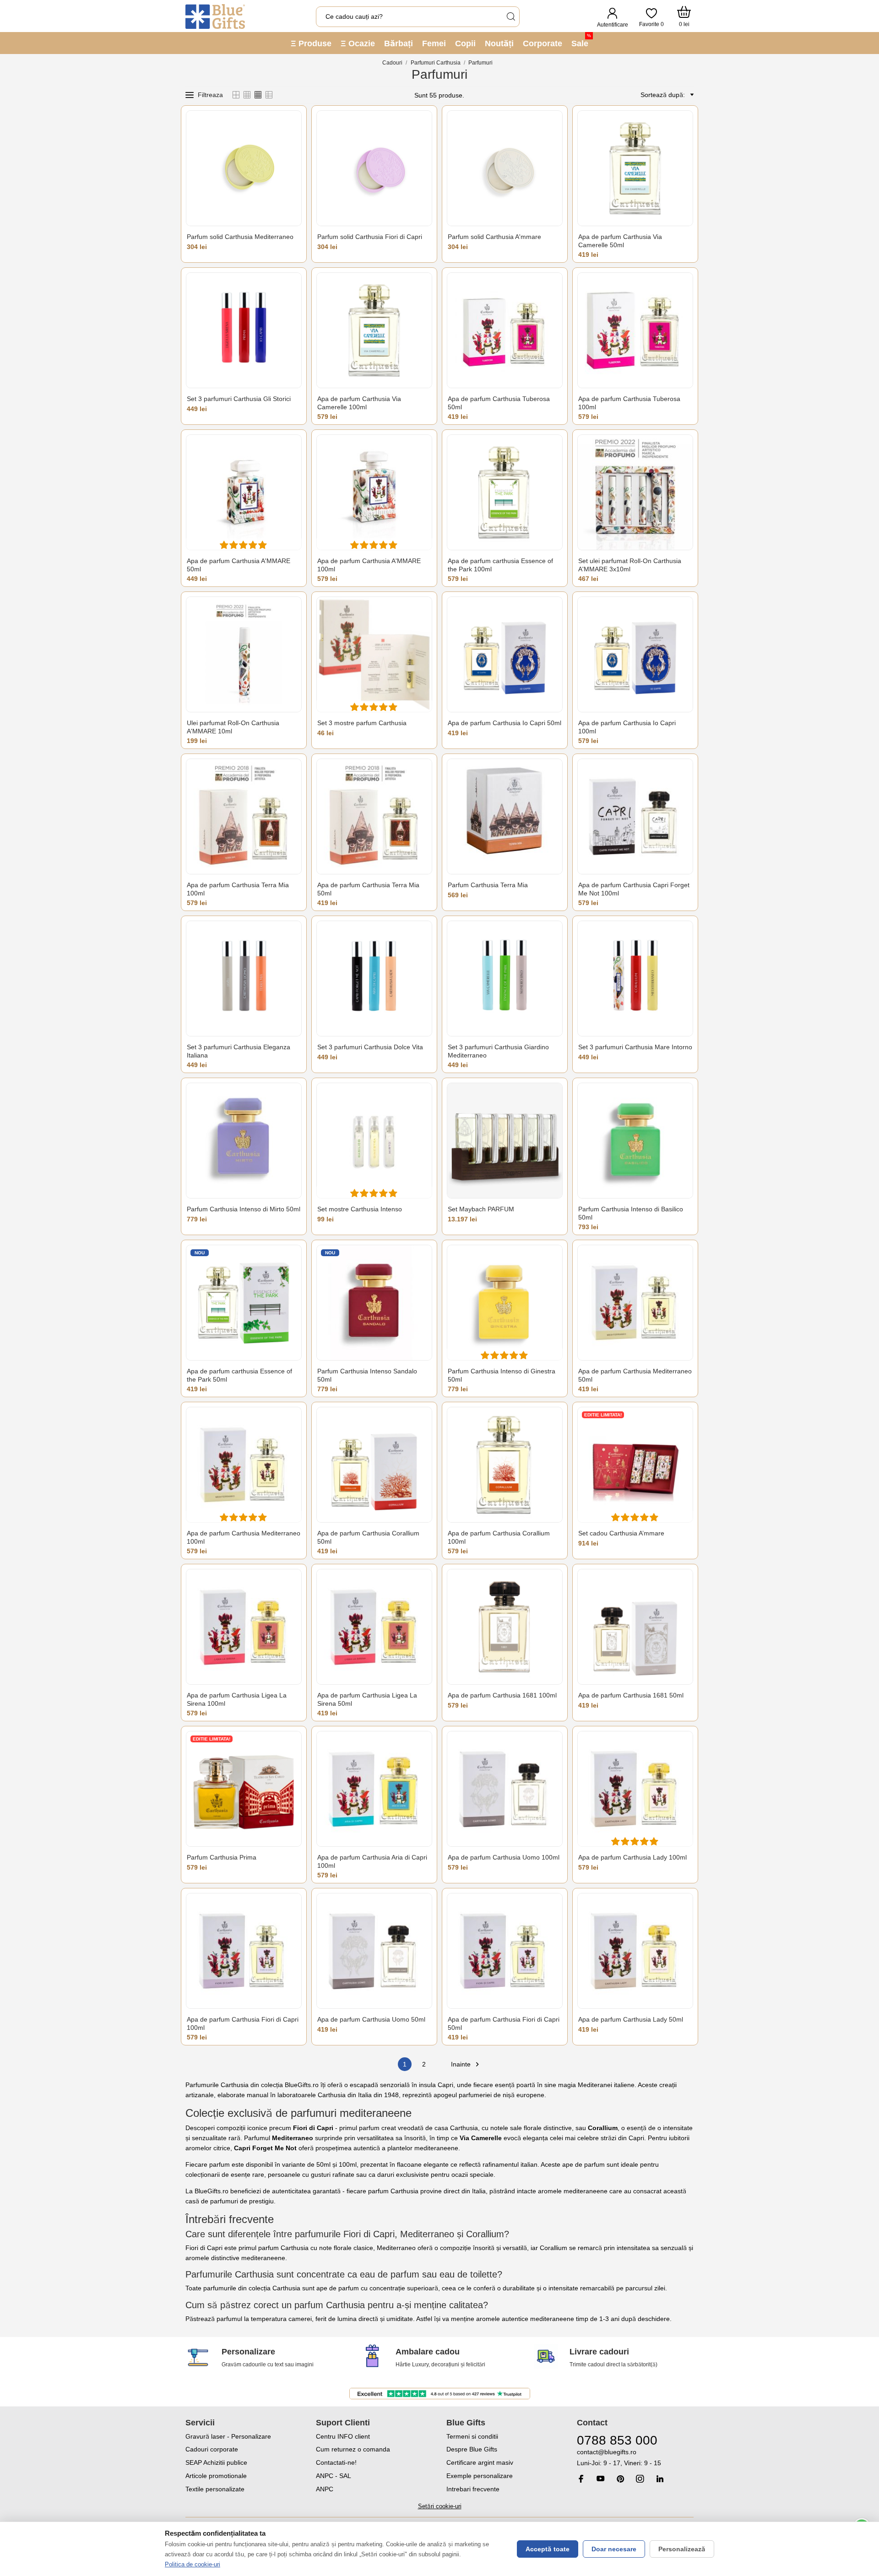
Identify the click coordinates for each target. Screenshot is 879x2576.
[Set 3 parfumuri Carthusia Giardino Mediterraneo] (505, 979)
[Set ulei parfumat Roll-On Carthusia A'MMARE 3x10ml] (635, 492)
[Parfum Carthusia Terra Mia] (505, 816)
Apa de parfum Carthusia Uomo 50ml (371, 2019)
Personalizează (682, 2549)
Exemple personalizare (480, 2476)
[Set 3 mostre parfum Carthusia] (374, 654)
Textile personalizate (215, 2489)
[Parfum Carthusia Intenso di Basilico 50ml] (635, 1141)
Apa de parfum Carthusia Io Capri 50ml (505, 723)
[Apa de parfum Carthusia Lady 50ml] (635, 1951)
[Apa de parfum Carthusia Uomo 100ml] (505, 1789)
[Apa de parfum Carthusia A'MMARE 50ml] (244, 492)
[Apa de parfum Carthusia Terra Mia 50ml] (374, 816)
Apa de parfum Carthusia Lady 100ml (632, 1857)
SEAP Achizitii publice (216, 2462)
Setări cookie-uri (440, 2506)
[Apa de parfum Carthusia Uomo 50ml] (374, 1951)
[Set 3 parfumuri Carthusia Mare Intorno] (635, 979)
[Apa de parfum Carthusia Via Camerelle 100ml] (374, 330)
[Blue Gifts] (215, 16)
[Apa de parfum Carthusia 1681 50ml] (635, 1627)
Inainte (466, 2064)
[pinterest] (620, 2479)
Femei (434, 43)
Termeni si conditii (472, 2436)
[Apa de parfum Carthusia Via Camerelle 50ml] (635, 168)
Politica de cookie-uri (193, 2564)
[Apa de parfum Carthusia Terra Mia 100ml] (244, 816)
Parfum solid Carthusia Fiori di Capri (370, 237)
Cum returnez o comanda (353, 2449)
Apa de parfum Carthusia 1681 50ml (631, 1695)
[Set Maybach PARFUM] (505, 1141)
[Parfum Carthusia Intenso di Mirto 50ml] (244, 1141)
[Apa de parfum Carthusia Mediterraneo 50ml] (635, 1303)
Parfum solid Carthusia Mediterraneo (240, 237)
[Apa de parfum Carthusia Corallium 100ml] (505, 1465)
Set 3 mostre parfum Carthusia (362, 723)
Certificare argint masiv (480, 2462)
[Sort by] (690, 95)
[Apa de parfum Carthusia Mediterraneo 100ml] (244, 1465)
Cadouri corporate (212, 2449)
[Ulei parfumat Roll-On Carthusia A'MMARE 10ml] (244, 654)
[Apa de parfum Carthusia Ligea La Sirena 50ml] (374, 1627)
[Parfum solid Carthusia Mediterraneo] (244, 168)
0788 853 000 (617, 2440)
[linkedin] (660, 2479)
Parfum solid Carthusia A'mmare (494, 237)
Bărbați (399, 43)
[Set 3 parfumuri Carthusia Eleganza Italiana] (244, 979)
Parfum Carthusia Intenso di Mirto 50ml (244, 1209)
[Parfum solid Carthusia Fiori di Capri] (374, 168)
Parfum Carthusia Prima (222, 1857)
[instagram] (640, 2479)
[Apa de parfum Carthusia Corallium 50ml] (374, 1465)
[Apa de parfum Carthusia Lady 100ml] (635, 1789)
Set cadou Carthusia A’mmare (621, 1533)
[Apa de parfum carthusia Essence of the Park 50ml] (244, 1303)
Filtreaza (210, 95)
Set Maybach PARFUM (481, 1209)
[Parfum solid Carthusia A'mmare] (505, 168)
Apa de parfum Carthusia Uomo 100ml (504, 1857)
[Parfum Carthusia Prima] (244, 1789)
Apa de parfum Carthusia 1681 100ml (502, 1695)
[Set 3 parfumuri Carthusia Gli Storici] (244, 330)
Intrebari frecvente (473, 2489)
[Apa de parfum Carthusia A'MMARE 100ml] (374, 492)
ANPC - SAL (334, 2476)
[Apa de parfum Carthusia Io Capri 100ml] (635, 654)
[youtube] (601, 2478)
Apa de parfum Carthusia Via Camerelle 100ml (359, 403)
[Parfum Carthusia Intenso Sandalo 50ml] (374, 1303)
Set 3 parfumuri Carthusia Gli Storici (239, 399)
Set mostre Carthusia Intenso (360, 1209)
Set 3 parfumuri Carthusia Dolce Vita (370, 1047)
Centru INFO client (343, 2436)
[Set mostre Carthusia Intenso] (374, 1141)
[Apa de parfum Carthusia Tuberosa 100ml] (635, 330)
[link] (635, 2458)
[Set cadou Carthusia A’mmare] (635, 1465)
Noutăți (499, 43)
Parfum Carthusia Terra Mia (488, 885)
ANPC (325, 2489)
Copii (465, 43)
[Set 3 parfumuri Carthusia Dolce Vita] (374, 979)
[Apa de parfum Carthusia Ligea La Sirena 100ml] (244, 1627)
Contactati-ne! (336, 2462)
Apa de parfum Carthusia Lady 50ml (631, 2019)
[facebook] (581, 2479)
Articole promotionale (216, 2476)
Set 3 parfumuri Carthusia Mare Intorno (635, 1047)
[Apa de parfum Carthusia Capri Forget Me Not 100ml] (635, 816)
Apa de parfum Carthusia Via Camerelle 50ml (620, 241)
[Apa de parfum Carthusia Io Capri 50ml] (505, 654)
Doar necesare (614, 2549)
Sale (581, 41)
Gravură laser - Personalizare (228, 2436)
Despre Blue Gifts (472, 2449)
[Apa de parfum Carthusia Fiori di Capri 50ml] (505, 1951)
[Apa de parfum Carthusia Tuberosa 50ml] (505, 330)
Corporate (543, 43)
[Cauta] (510, 17)
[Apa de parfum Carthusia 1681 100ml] (505, 1627)
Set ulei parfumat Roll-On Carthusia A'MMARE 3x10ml (630, 565)
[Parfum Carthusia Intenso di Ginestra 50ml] (505, 1303)
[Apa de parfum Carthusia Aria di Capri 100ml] (374, 1789)
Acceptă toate (548, 2549)
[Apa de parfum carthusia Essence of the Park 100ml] (505, 492)
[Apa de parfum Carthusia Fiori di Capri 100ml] (244, 1951)
